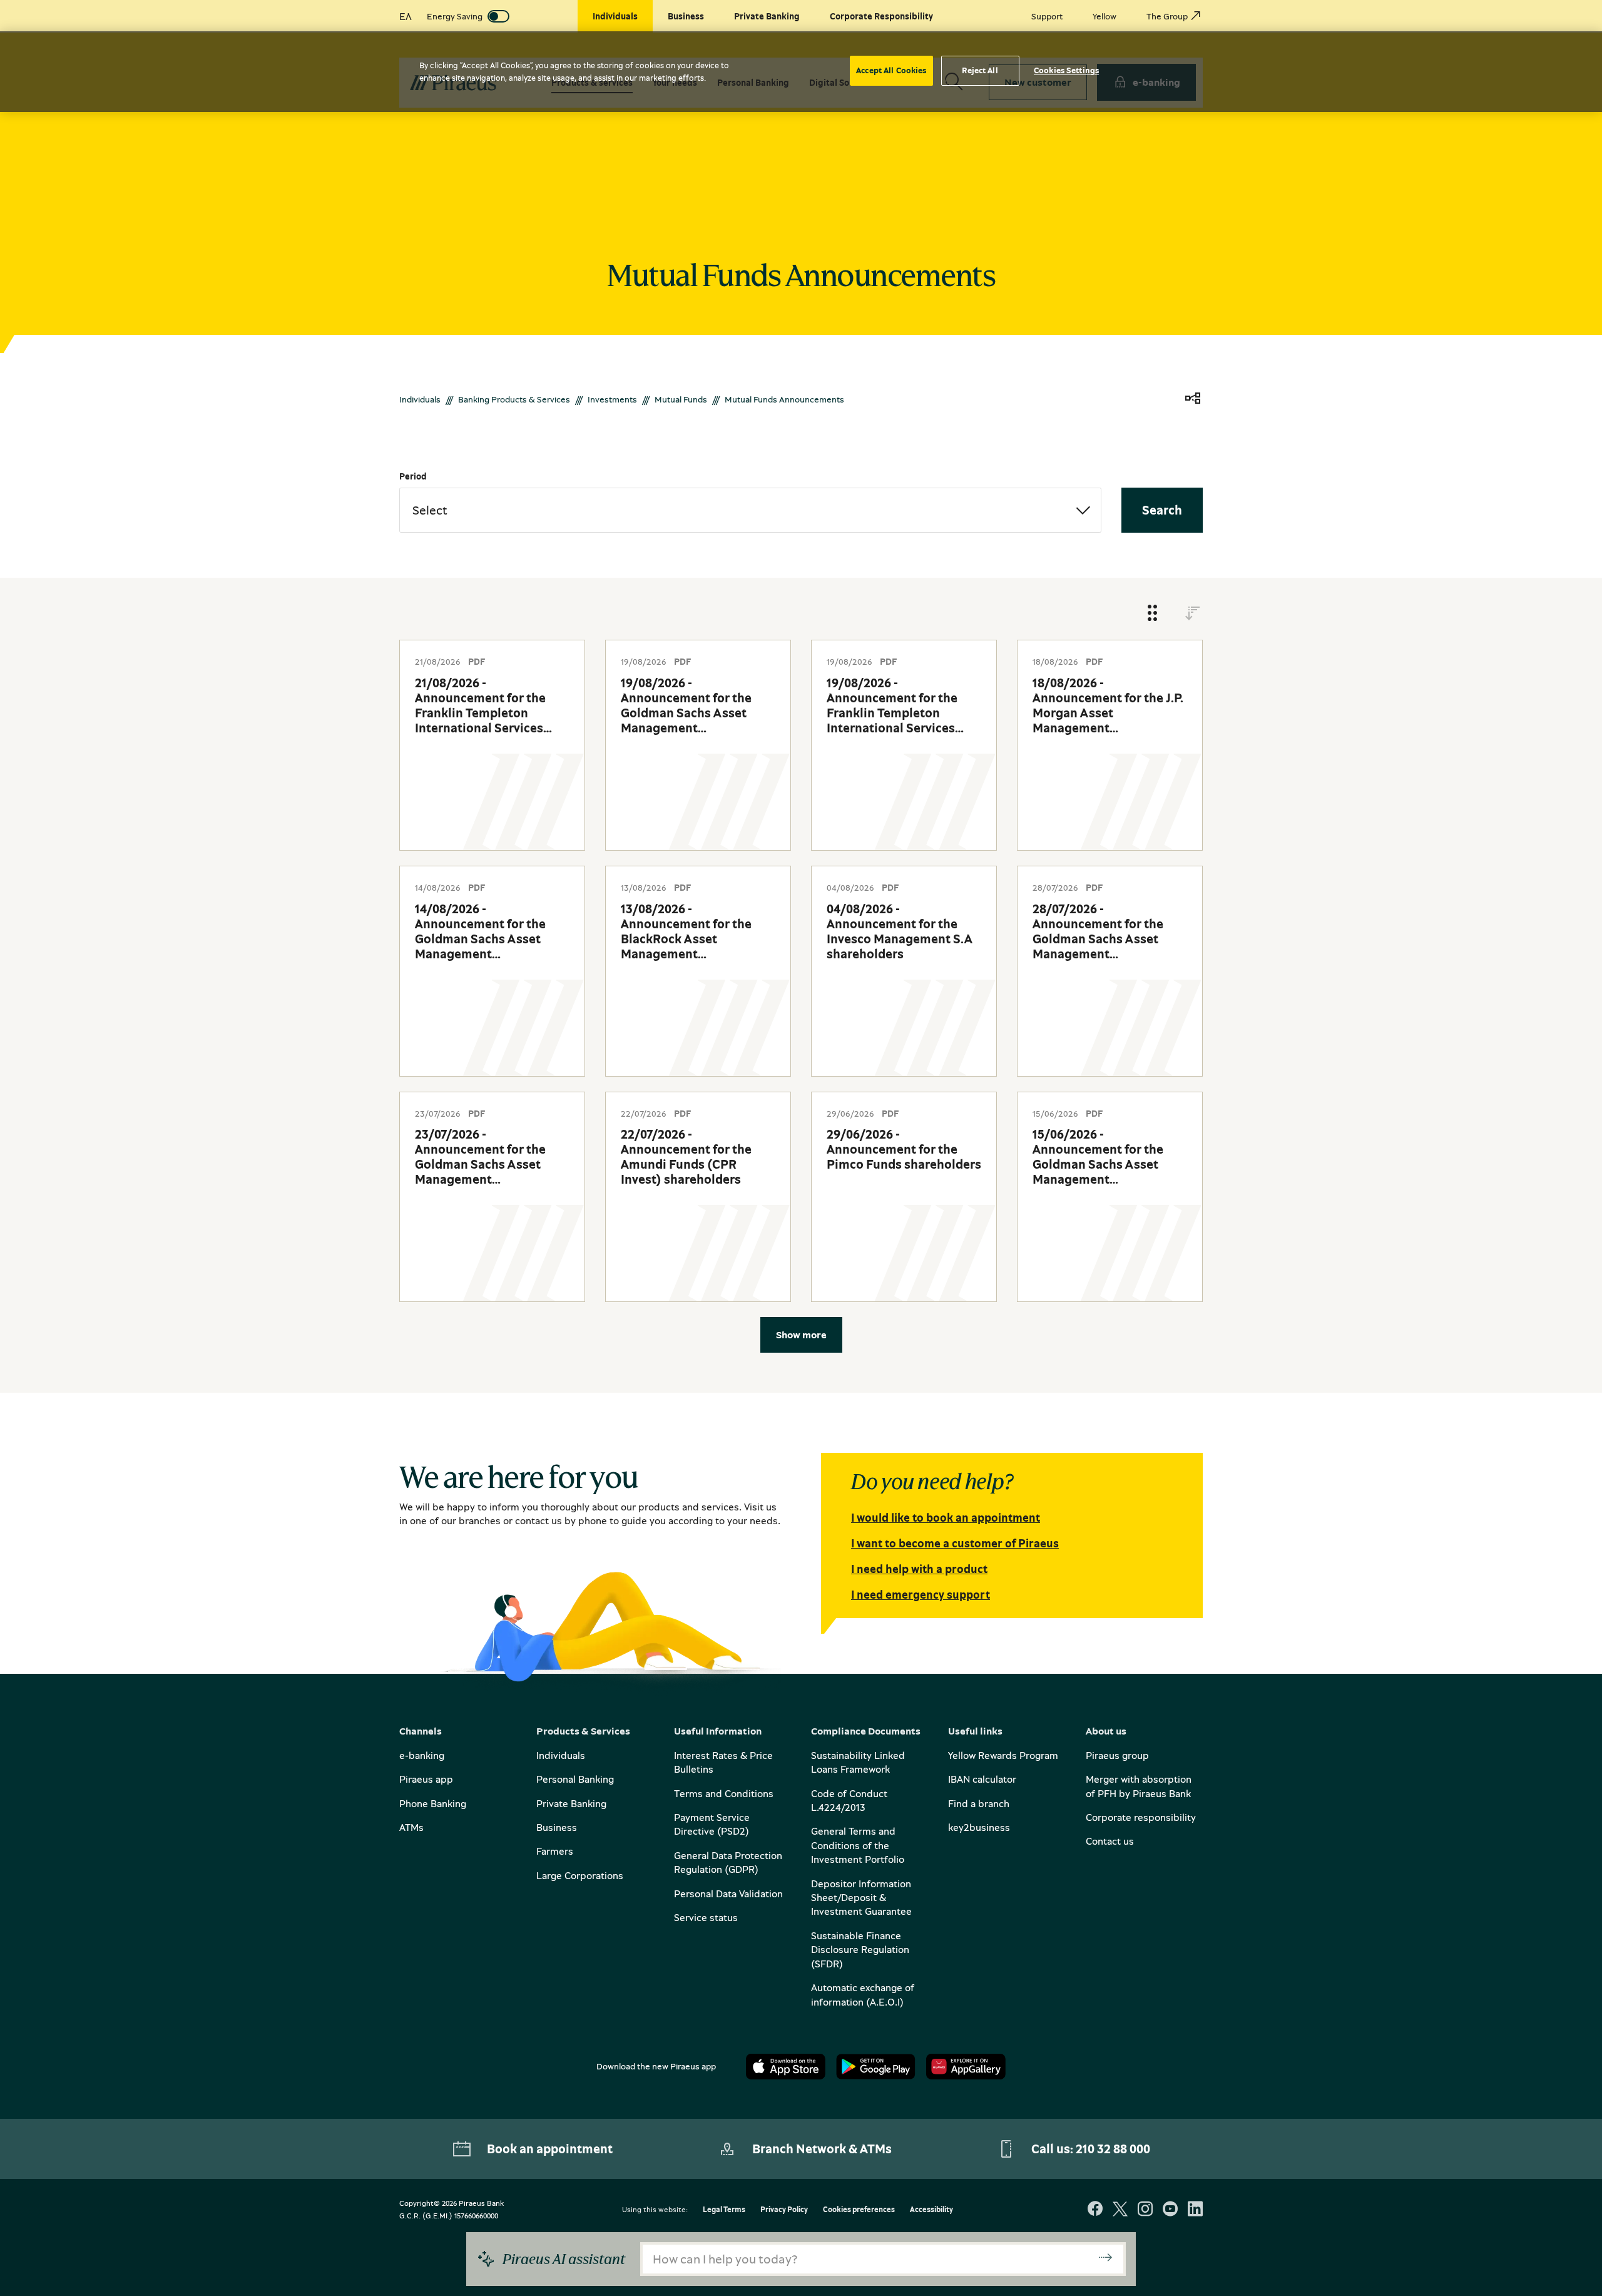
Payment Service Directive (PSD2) (712, 1824)
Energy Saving (455, 16)
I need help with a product (919, 1569)
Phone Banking (433, 1803)
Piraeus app (426, 1779)
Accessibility (931, 2210)
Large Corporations (580, 1875)
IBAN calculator (982, 1779)
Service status (706, 1917)
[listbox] (750, 510)
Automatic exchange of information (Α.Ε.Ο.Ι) (863, 1994)
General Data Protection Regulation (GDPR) (728, 1862)
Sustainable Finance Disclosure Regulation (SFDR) (860, 1950)
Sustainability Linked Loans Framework (858, 1762)
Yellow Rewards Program (1003, 1755)
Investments (612, 399)
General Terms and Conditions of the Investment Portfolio (858, 1845)
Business (557, 1827)
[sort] (1193, 614)
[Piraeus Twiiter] (1120, 2210)
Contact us (1110, 1841)
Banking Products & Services (514, 399)
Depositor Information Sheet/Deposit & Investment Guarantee (861, 1898)
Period (413, 476)
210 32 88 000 (1113, 2149)
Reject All (980, 70)
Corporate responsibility (1141, 1817)
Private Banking (571, 1803)
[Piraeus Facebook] (1095, 2210)
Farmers (555, 1851)
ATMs (411, 1827)
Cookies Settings (1066, 70)
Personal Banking (575, 1779)
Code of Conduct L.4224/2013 (849, 1800)
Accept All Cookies (891, 70)
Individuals (420, 399)
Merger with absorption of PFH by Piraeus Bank (1139, 1786)
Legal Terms (724, 2210)
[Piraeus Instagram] (1145, 2210)
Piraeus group (1117, 1755)
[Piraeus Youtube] (1170, 2210)
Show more (801, 1335)
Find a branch (979, 1803)
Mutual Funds (681, 399)
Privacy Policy (784, 2210)
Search (1162, 510)
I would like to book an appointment (946, 1517)
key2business (979, 1827)
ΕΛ (406, 16)
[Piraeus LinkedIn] (1195, 2210)
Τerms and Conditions (724, 1793)
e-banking (422, 1755)
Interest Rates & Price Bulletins (723, 1762)
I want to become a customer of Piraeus (955, 1543)
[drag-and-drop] (1153, 614)
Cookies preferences (859, 2210)
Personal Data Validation (728, 1894)
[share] (1193, 399)
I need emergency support (921, 1594)
